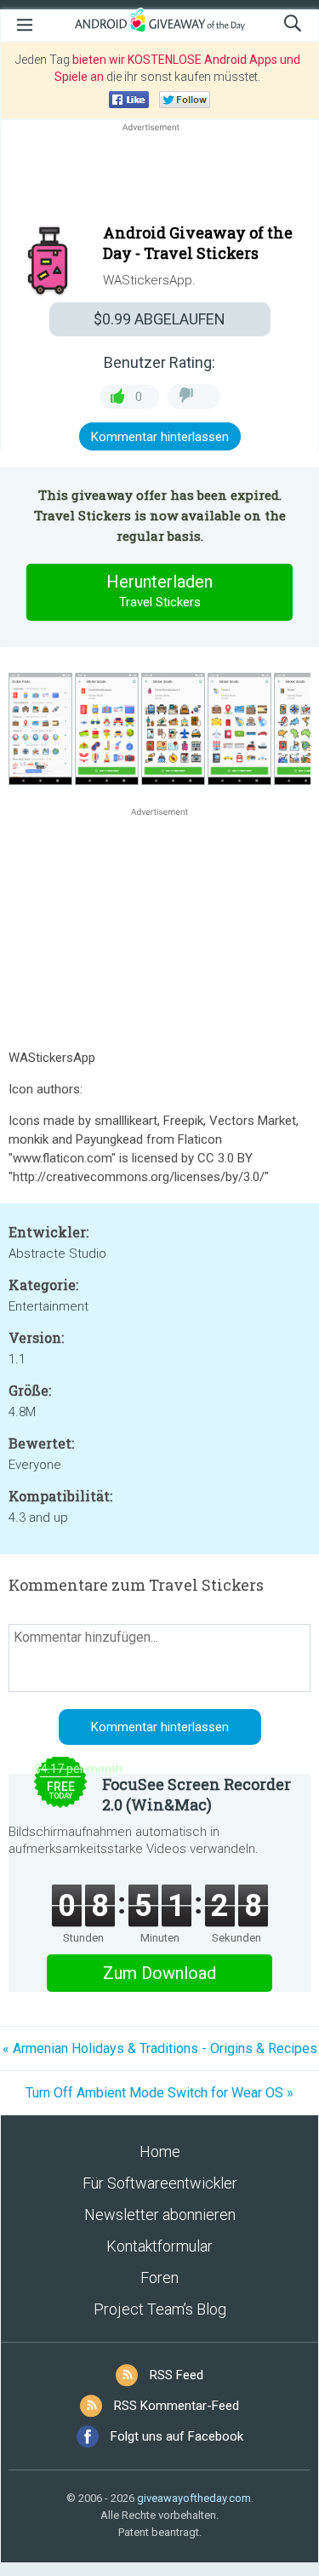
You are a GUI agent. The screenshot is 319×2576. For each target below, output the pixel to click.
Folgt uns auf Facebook (177, 2436)
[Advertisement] (159, 176)
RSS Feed (177, 2375)
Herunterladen (159, 591)
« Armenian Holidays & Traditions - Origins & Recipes (160, 2048)
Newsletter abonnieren (160, 2215)
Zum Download (159, 1973)
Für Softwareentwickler (160, 2183)
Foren (159, 2278)
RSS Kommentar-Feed (177, 2406)
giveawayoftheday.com (194, 2498)
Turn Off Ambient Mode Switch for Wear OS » (159, 2093)
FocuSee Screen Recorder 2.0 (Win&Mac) (197, 1794)
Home (160, 2151)
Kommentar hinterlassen (160, 437)
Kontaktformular (159, 2246)
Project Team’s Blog (160, 2309)
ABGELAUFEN (159, 319)
